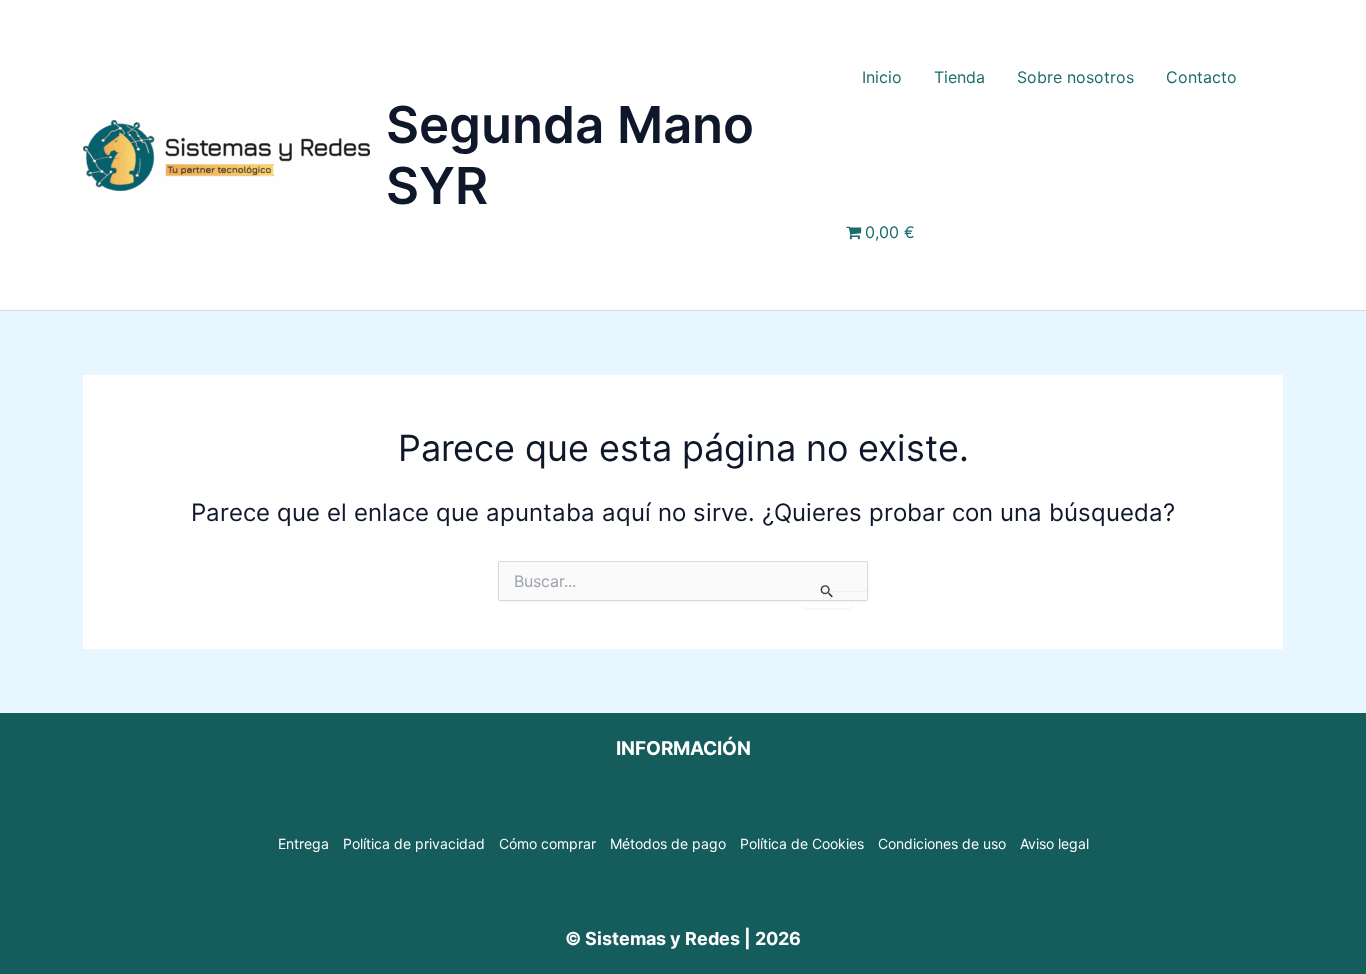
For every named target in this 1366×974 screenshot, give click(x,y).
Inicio (882, 77)
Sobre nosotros (1075, 77)
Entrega (303, 843)
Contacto (1201, 77)
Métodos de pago (668, 843)
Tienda (959, 77)
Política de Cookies (802, 843)
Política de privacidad (414, 843)
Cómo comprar (547, 843)
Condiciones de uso (942, 843)
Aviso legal (1054, 843)
